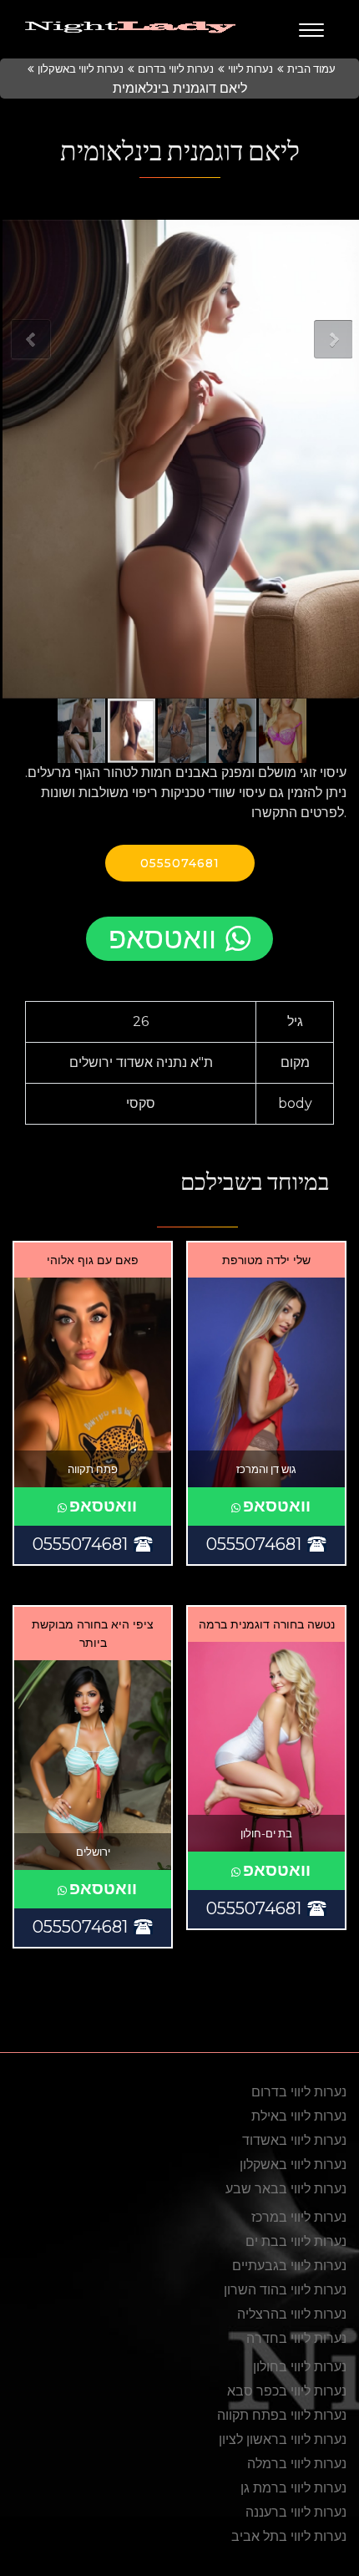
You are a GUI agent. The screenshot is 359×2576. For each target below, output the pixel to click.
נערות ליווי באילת (299, 2116)
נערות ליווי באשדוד (294, 2140)
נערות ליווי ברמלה (297, 2464)
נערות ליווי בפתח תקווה (282, 2415)
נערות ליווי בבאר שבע (286, 2189)
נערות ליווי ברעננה (296, 2512)
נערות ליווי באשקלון (81, 69)
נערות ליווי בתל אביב (289, 2536)
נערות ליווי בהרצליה (292, 2314)
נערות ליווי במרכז (299, 2217)
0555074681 (180, 863)
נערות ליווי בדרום (176, 69)
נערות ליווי (250, 69)
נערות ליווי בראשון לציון (283, 2439)
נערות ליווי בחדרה (296, 2338)
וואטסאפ (162, 938)
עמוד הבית (311, 69)
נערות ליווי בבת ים (296, 2241)
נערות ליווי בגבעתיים (289, 2266)
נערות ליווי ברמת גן (293, 2488)
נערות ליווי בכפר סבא (287, 2391)
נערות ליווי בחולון (300, 2367)
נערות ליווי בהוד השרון (285, 2290)
